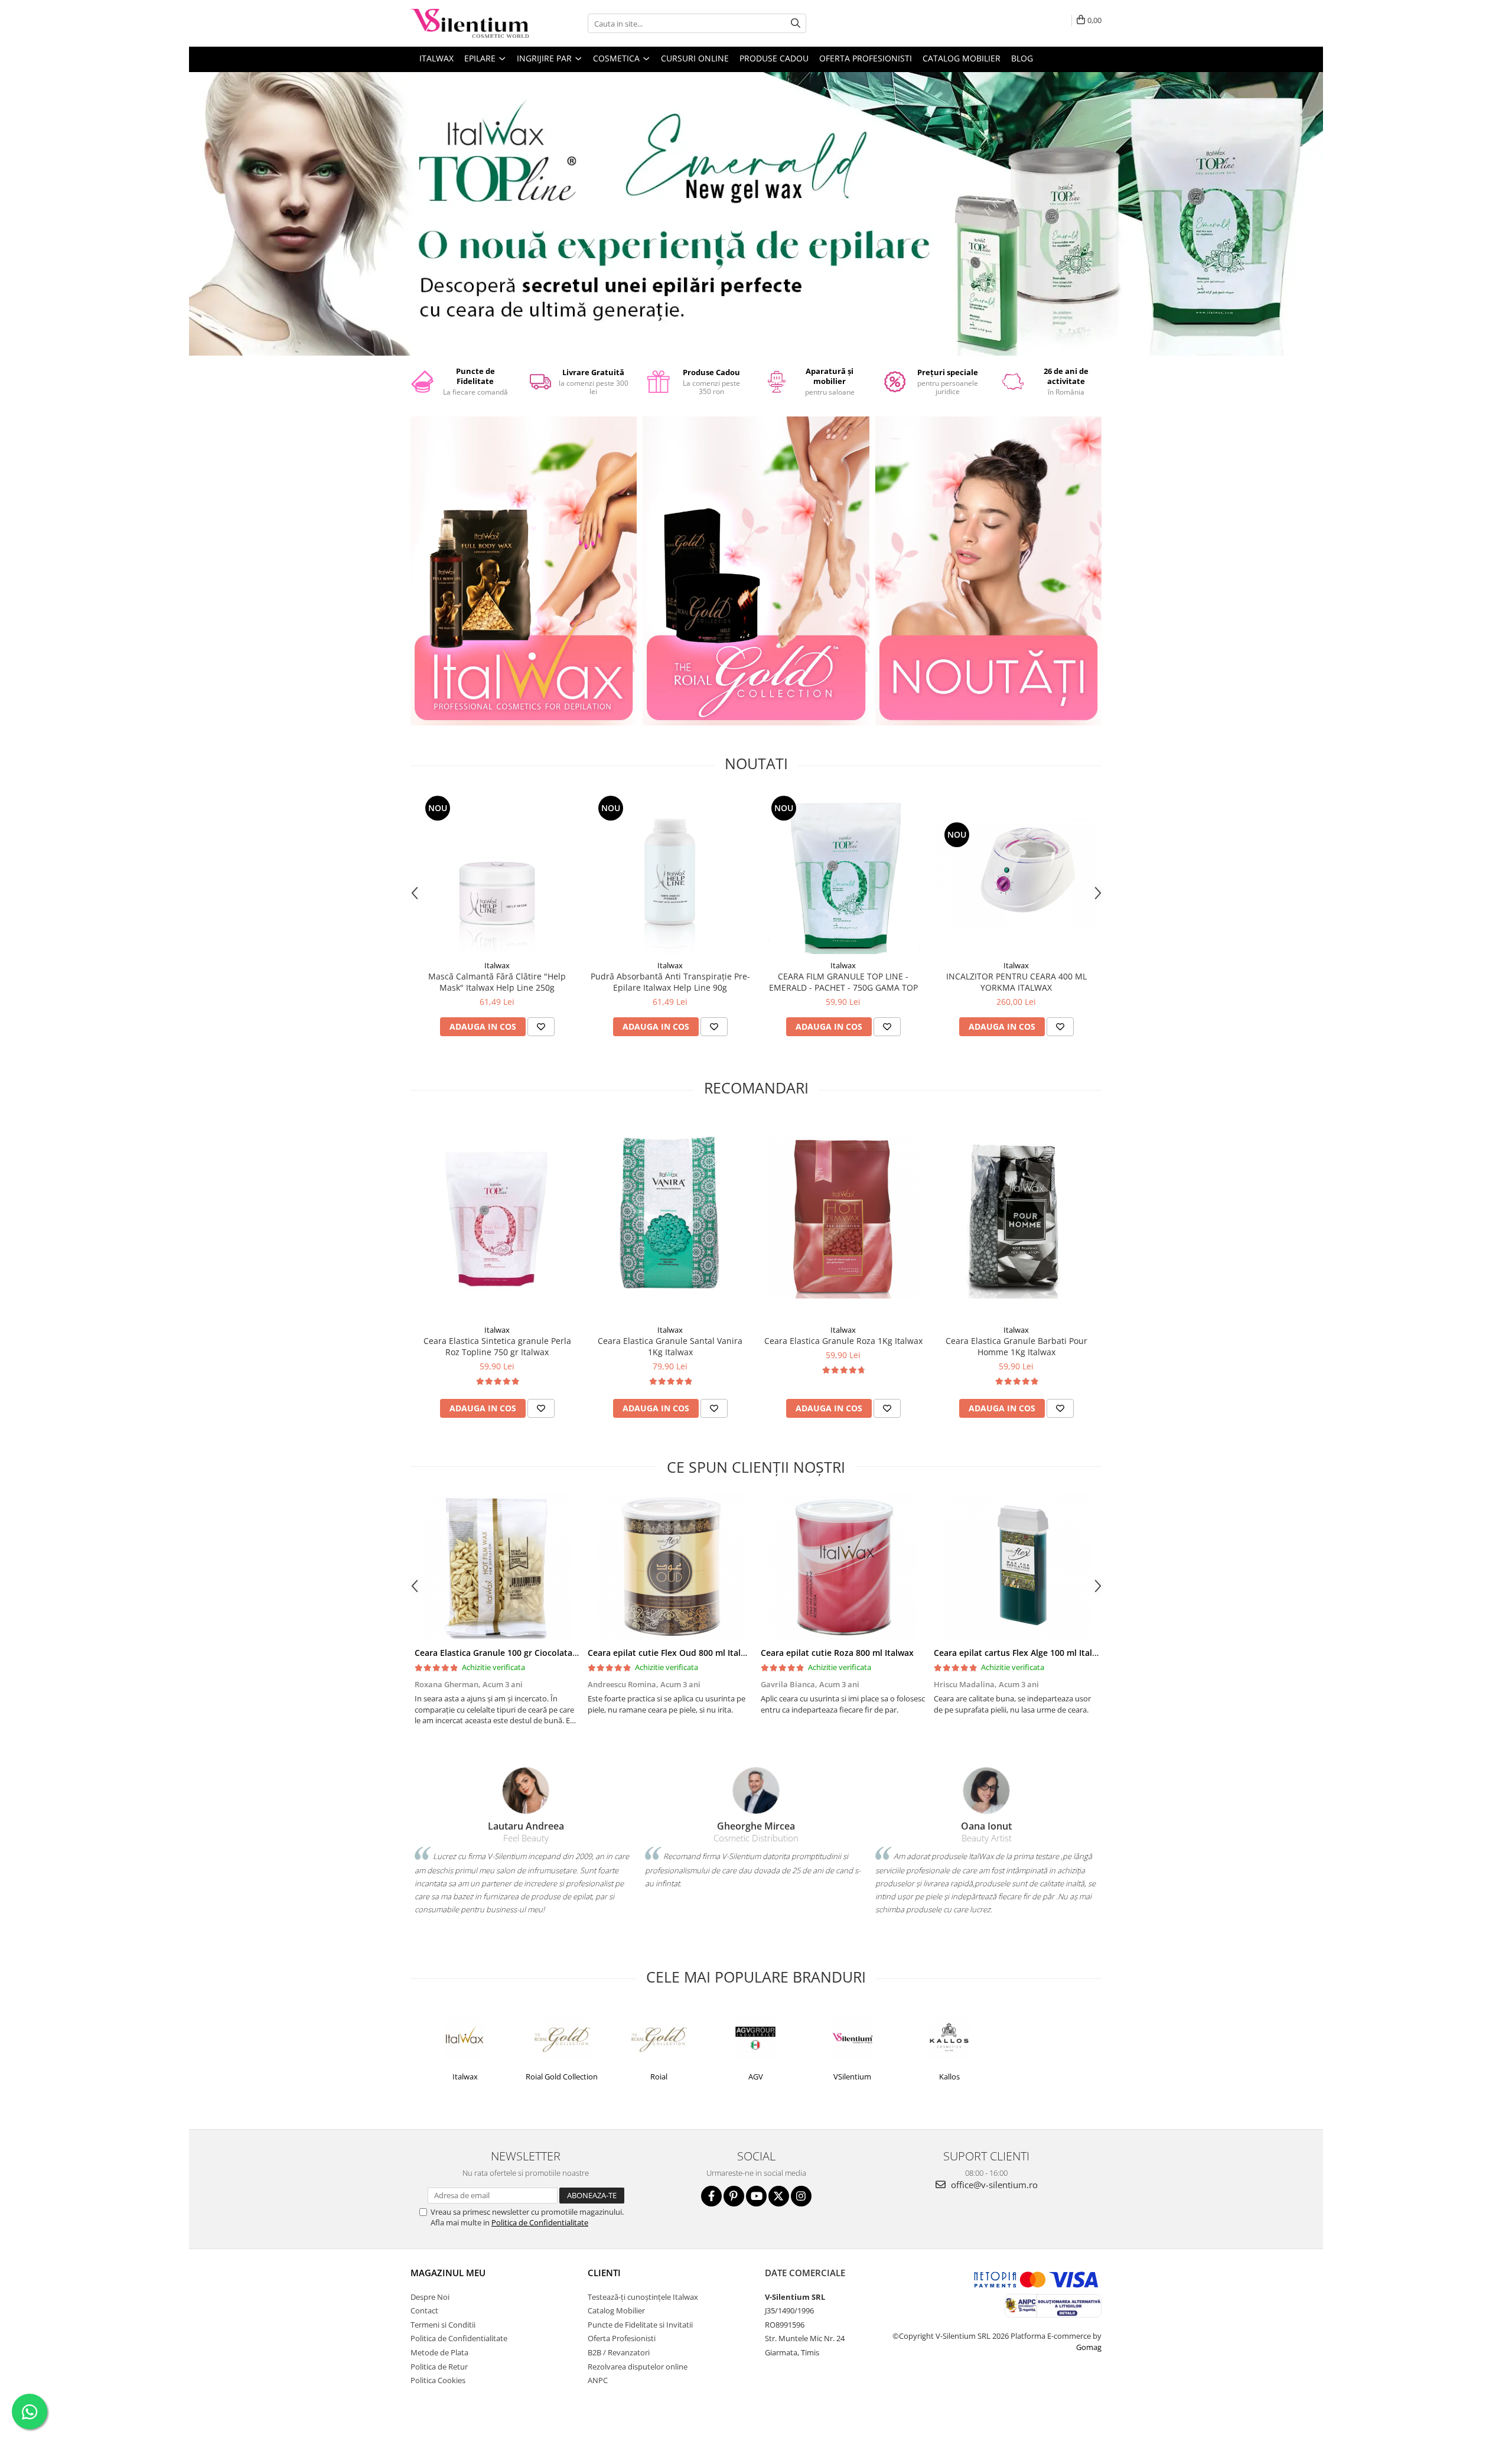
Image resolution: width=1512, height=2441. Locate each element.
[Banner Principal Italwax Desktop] (524, 571)
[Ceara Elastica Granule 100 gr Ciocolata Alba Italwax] (497, 1567)
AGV (756, 2077)
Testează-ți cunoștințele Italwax (643, 2297)
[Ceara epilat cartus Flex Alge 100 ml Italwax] (1016, 1567)
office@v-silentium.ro (993, 2185)
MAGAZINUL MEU (448, 2273)
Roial (659, 2077)
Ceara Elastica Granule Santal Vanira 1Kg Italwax (670, 1346)
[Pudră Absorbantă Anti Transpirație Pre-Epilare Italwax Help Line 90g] (670, 873)
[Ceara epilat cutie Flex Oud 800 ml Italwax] (670, 1567)
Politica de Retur (439, 2367)
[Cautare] (796, 23)
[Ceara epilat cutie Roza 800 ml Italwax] (843, 1567)
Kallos (949, 2077)
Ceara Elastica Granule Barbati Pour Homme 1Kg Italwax (1016, 1346)
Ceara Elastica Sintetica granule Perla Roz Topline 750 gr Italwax (497, 1346)
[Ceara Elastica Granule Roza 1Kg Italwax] (843, 1218)
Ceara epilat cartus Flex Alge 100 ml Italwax (1021, 1653)
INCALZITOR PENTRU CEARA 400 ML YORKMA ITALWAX (1016, 982)
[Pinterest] (734, 2196)
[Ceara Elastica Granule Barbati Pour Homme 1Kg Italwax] (1016, 1218)
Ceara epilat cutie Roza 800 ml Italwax (837, 1653)
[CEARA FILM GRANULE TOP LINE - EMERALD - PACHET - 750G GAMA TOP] (843, 873)
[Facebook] (711, 2196)
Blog (1022, 58)
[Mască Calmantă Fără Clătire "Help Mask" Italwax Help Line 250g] (497, 873)
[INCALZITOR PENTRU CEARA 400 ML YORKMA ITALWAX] (1016, 873)
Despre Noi (430, 2297)
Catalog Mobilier (962, 58)
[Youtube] (756, 2196)
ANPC (598, 2380)
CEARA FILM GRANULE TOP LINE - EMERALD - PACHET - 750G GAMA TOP (843, 982)
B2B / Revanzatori (619, 2352)
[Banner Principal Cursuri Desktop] (988, 571)
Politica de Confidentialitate (540, 2222)
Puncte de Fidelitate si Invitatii (640, 2325)
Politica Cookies (438, 2380)
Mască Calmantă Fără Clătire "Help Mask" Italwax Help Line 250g (497, 982)
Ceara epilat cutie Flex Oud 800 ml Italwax (672, 1653)
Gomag (1089, 2347)
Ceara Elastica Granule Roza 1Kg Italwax (843, 1341)
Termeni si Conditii (443, 2325)
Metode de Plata (439, 2352)
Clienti (604, 2273)
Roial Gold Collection (562, 2077)
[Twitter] (779, 2196)
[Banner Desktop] (756, 214)
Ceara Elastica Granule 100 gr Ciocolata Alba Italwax (519, 1653)
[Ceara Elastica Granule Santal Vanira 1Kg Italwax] (670, 1218)
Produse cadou (774, 58)
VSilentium (852, 2077)
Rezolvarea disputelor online (638, 2367)
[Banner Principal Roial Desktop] (756, 571)
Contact (424, 2310)
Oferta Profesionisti (866, 58)
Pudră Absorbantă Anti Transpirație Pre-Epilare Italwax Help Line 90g (670, 982)
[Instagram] (801, 2196)
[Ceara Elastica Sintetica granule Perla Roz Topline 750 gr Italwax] (497, 1218)
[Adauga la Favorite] (541, 1027)
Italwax (497, 965)
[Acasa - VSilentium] (470, 23)
